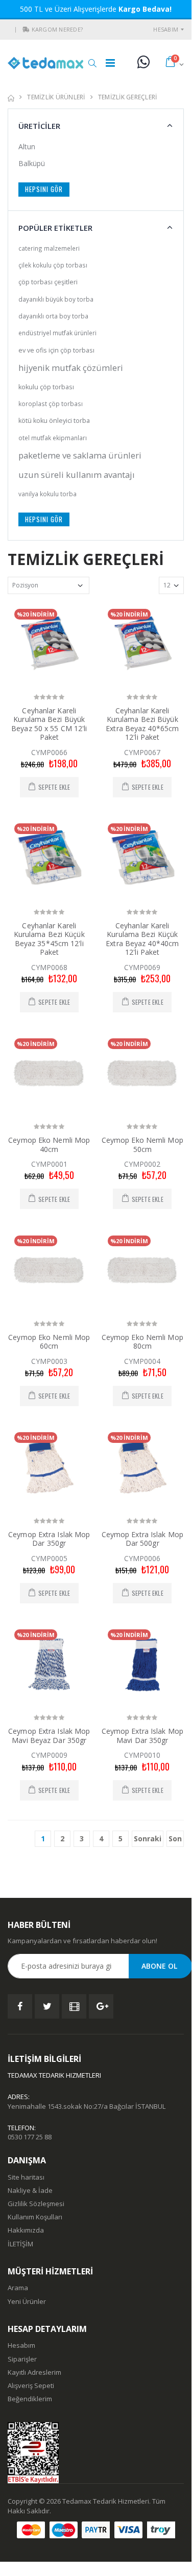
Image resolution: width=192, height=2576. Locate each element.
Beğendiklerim (30, 2399)
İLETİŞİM (20, 2244)
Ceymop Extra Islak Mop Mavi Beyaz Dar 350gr (49, 1736)
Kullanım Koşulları (35, 2217)
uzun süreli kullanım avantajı (77, 475)
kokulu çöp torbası (46, 387)
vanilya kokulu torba (47, 494)
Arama (18, 2288)
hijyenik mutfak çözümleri (71, 368)
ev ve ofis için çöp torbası (56, 350)
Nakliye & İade (30, 2190)
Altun (27, 146)
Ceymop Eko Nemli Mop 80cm (142, 1342)
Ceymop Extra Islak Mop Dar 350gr (49, 1539)
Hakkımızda (26, 2230)
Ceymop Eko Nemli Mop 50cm (142, 1145)
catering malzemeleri (49, 248)
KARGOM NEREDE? (57, 29)
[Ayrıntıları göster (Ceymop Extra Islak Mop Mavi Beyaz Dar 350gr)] (49, 1664)
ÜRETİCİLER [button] (39, 126)
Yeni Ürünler (27, 2301)
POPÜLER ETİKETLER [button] (55, 228)
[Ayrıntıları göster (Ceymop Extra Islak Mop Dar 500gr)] (143, 1467)
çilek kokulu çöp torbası (53, 265)
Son (175, 1839)
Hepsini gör (44, 189)
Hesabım (166, 29)
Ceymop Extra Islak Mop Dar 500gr (142, 1539)
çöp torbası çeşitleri (48, 282)
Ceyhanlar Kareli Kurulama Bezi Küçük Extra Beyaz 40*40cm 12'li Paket (142, 939)
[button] (26, 30)
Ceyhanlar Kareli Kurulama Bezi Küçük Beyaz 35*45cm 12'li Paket (49, 939)
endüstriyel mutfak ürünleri (57, 333)
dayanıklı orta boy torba (53, 316)
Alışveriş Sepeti (31, 2385)
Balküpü (32, 163)
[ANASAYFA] (11, 97)
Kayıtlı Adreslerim (34, 2372)
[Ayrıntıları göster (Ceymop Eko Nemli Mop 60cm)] (49, 1270)
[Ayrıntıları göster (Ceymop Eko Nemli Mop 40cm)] (49, 1073)
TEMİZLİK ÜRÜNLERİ (56, 97)
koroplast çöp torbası (51, 404)
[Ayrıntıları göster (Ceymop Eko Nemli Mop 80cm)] (143, 1270)
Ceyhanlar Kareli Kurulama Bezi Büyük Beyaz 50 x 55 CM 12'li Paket (49, 724)
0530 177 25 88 (30, 2137)
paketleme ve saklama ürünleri (80, 455)
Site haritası (26, 2177)
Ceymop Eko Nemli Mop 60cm (49, 1342)
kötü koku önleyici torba (54, 421)
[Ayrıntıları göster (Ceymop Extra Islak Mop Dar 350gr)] (49, 1467)
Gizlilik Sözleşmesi (36, 2204)
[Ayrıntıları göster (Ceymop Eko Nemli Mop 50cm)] (143, 1073)
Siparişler (22, 2359)
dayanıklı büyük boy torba (56, 299)
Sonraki (148, 1839)
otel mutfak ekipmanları (53, 438)
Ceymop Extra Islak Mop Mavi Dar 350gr (142, 1736)
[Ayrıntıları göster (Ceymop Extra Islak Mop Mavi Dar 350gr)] (143, 1664)
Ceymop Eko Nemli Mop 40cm (49, 1145)
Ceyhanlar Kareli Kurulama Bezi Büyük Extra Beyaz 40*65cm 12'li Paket (142, 724)
